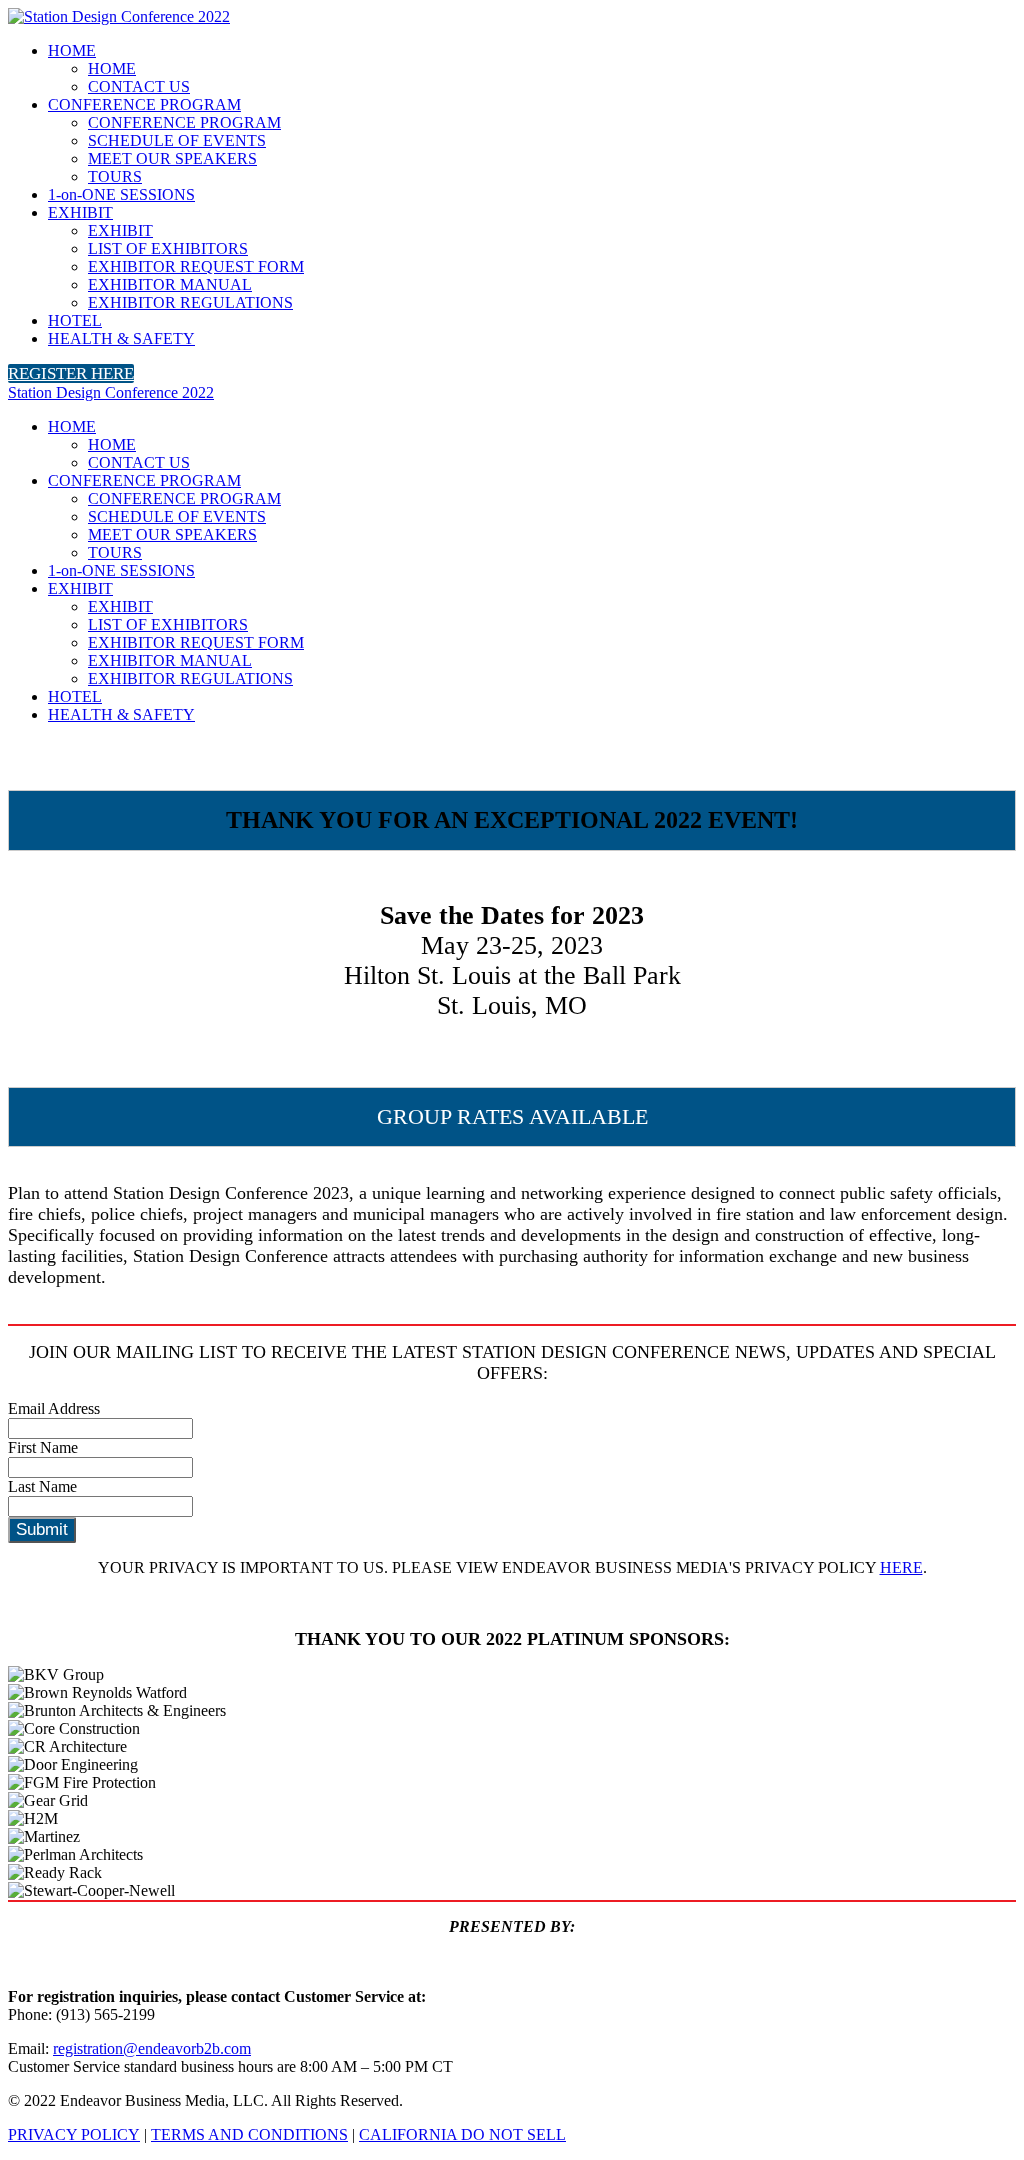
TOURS (115, 176)
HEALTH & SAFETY (121, 338)
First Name (43, 1447)
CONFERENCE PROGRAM (144, 104)
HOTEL (75, 320)
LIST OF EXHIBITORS (168, 248)
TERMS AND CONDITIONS (249, 2134)
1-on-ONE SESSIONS (121, 194)
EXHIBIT (80, 212)
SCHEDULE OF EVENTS (177, 140)
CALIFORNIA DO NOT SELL (462, 2134)
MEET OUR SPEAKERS (172, 158)
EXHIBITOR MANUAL (170, 284)
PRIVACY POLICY (74, 2134)
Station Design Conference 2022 (111, 392)
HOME (72, 50)
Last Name (42, 1486)
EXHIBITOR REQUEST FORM (196, 266)
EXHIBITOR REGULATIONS (190, 302)
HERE (901, 1567)
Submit (42, 1529)
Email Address (54, 1408)
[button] (71, 373)
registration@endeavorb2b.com (152, 2048)
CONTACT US (139, 86)
